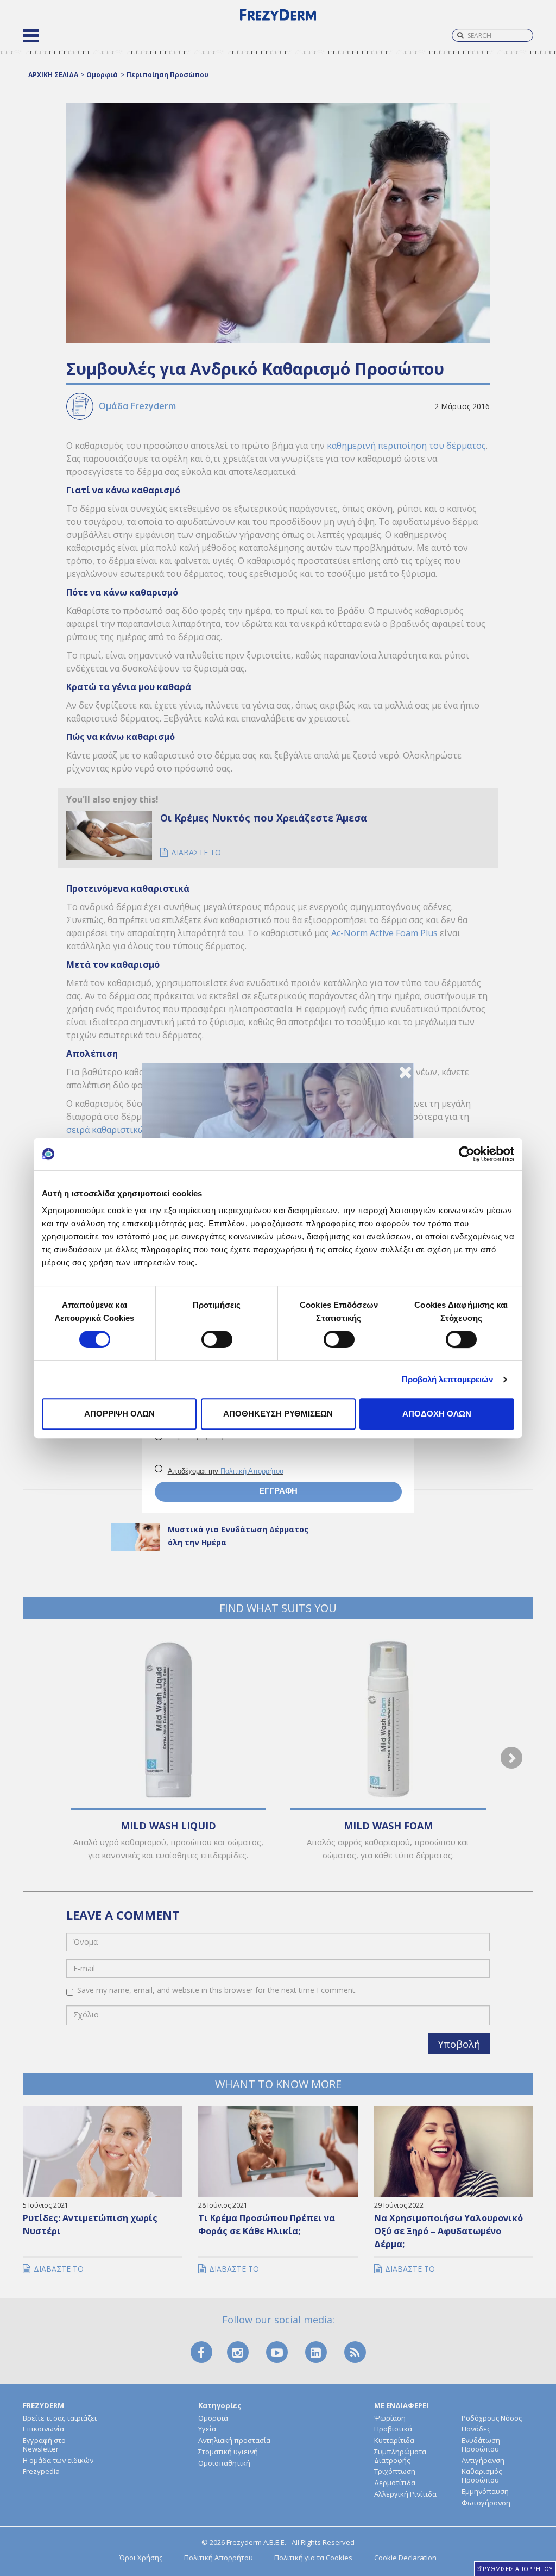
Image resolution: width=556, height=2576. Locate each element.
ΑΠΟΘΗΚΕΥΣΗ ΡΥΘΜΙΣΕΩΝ (278, 1414)
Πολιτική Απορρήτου (252, 1471)
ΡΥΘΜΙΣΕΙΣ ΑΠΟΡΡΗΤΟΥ (518, 2569)
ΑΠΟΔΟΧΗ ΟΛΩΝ (437, 1414)
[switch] (217, 1339)
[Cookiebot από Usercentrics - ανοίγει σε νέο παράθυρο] (467, 1154)
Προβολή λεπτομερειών (448, 1379)
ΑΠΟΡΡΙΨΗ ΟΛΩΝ (119, 1414)
